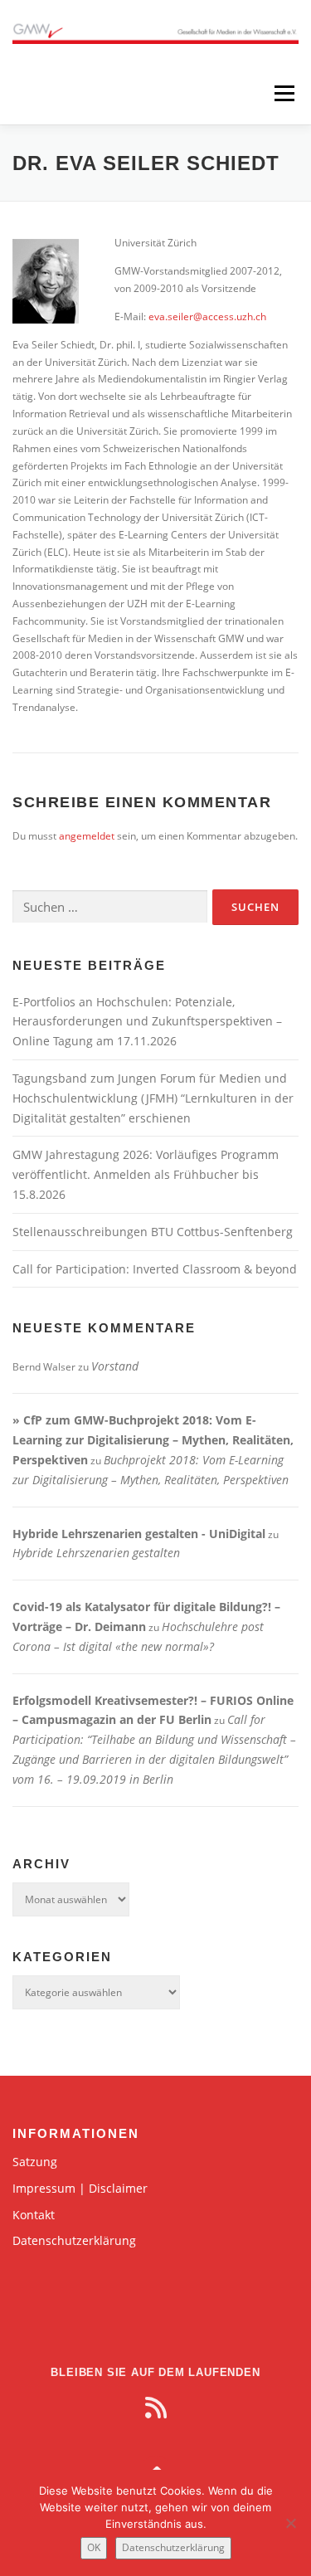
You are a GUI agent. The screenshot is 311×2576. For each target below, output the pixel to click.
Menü (283, 93)
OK (94, 2547)
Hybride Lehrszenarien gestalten (96, 1553)
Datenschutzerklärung (74, 2240)
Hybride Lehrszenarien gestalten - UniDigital (139, 1534)
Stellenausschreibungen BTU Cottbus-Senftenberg (153, 1232)
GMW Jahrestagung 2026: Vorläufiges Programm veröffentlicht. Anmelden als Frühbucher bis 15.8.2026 (146, 1174)
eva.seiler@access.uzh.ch (207, 317)
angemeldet (87, 836)
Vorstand (115, 1366)
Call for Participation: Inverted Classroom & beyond (155, 1269)
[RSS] (156, 2408)
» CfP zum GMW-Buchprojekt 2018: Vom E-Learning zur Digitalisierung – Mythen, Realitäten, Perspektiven (153, 1440)
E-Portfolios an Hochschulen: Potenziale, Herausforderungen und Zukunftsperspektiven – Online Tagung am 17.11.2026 (147, 1022)
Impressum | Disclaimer (80, 2188)
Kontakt (34, 2215)
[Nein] (290, 2523)
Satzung (35, 2162)
